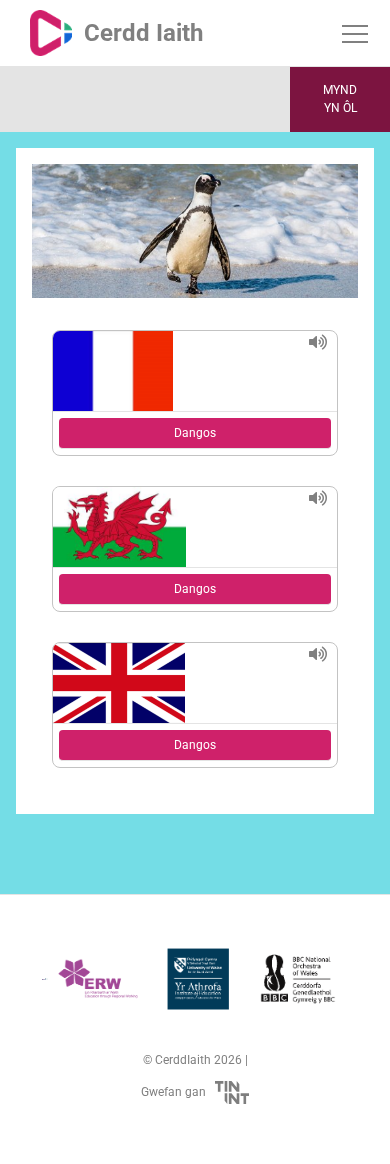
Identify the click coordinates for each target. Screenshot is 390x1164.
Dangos (195, 433)
